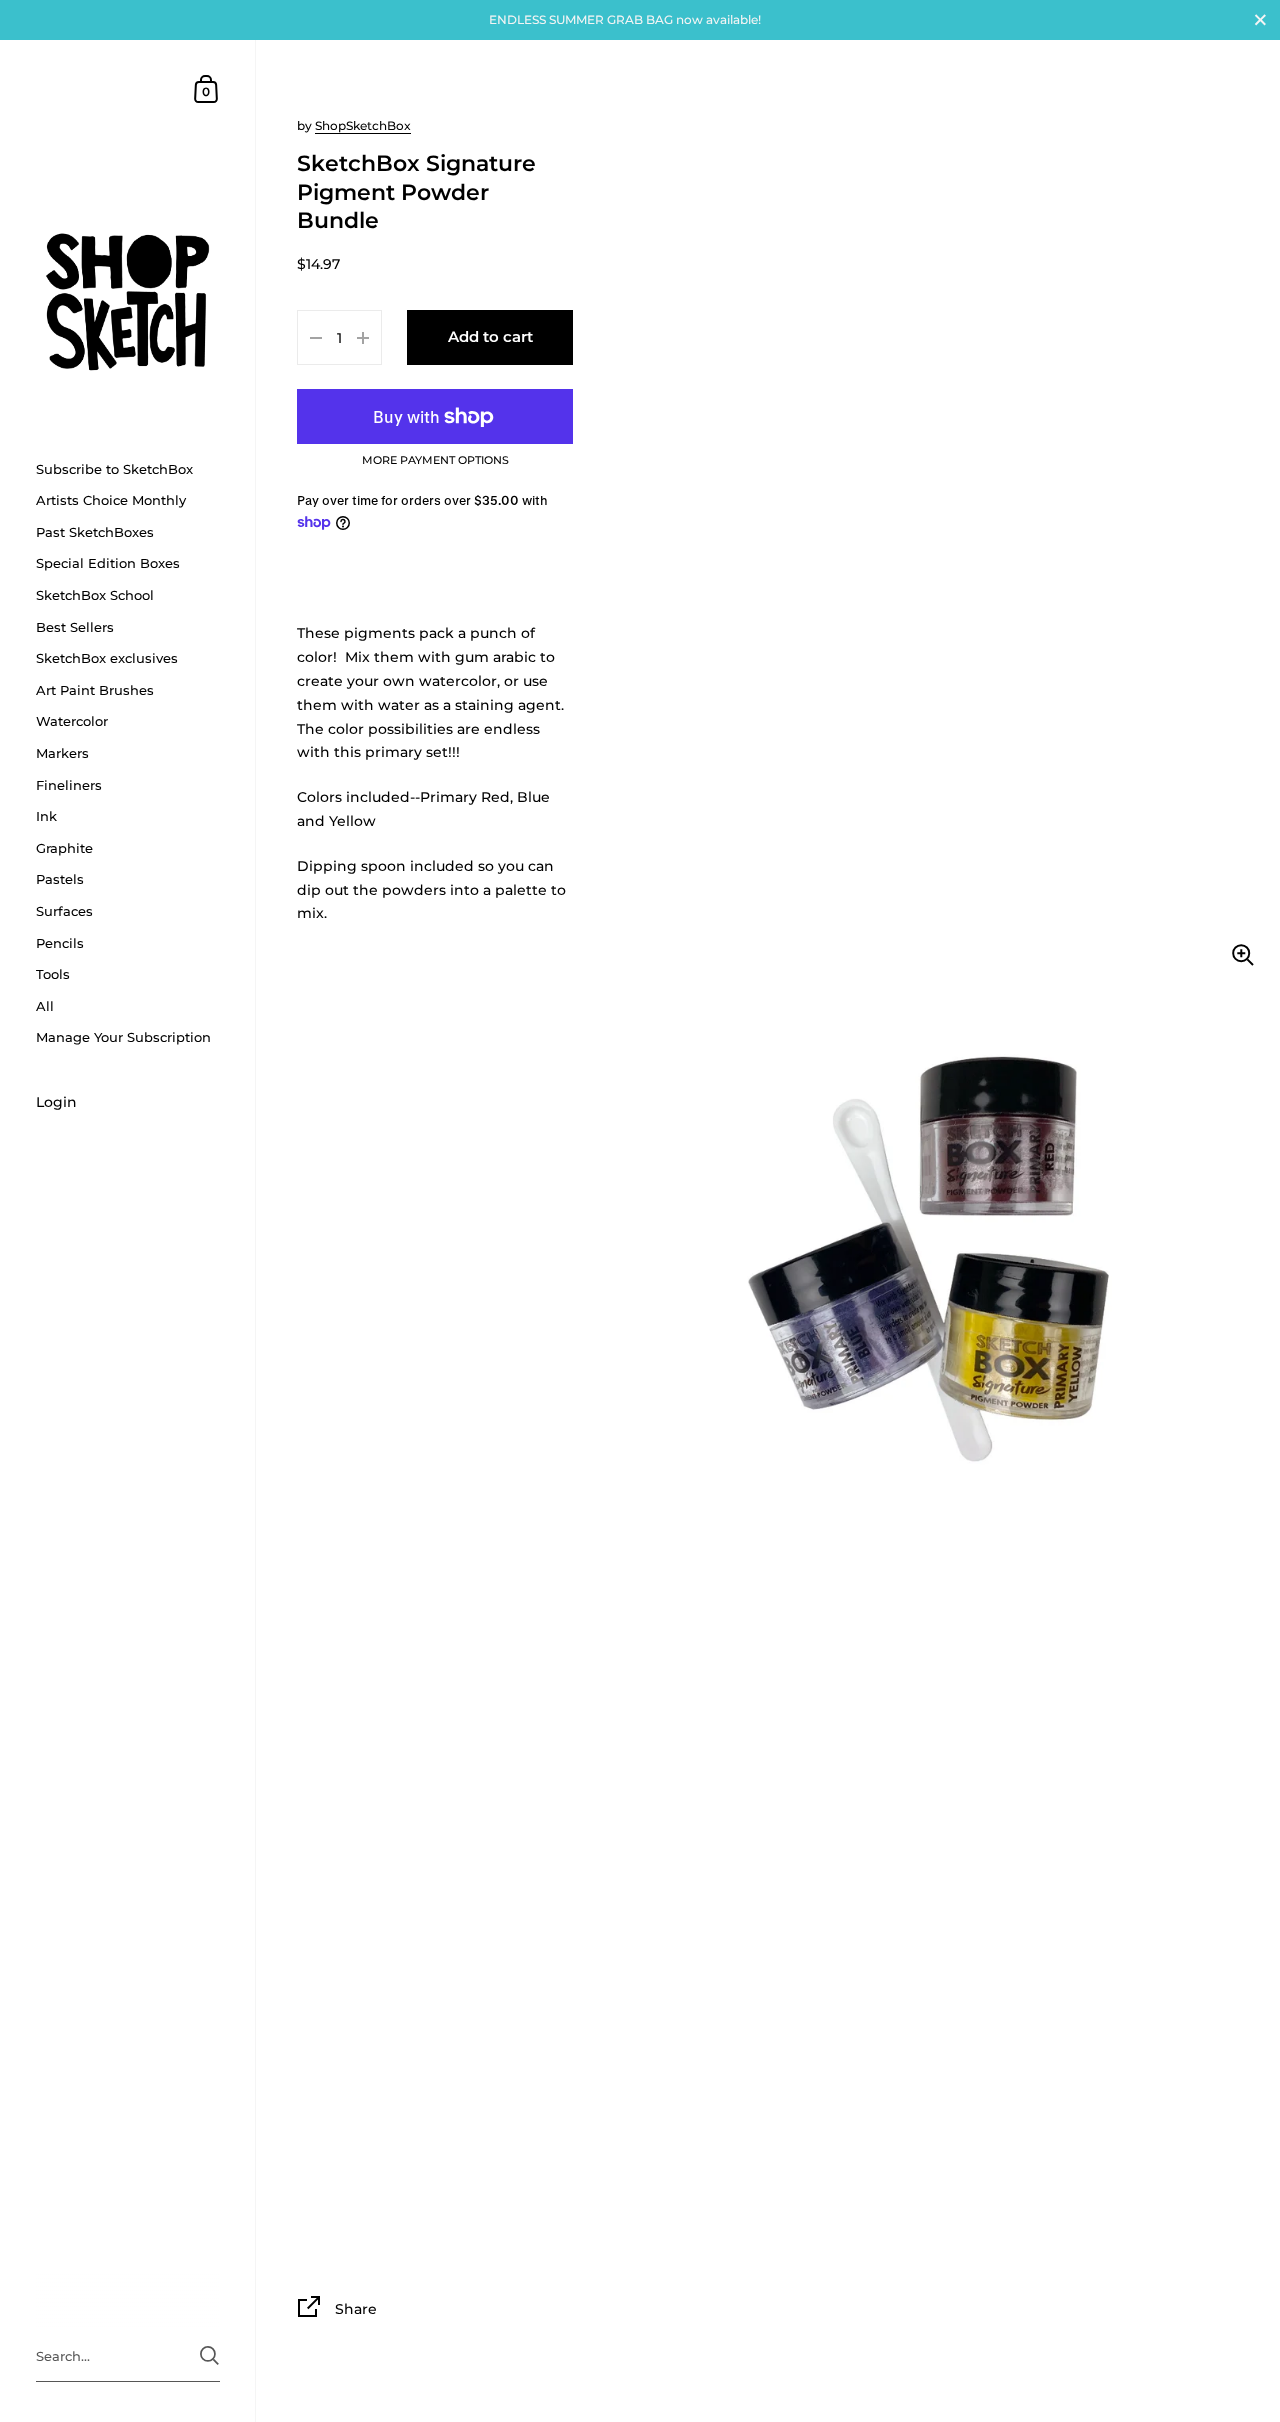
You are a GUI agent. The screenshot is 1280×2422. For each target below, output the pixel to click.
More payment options (435, 461)
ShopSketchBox (363, 125)
